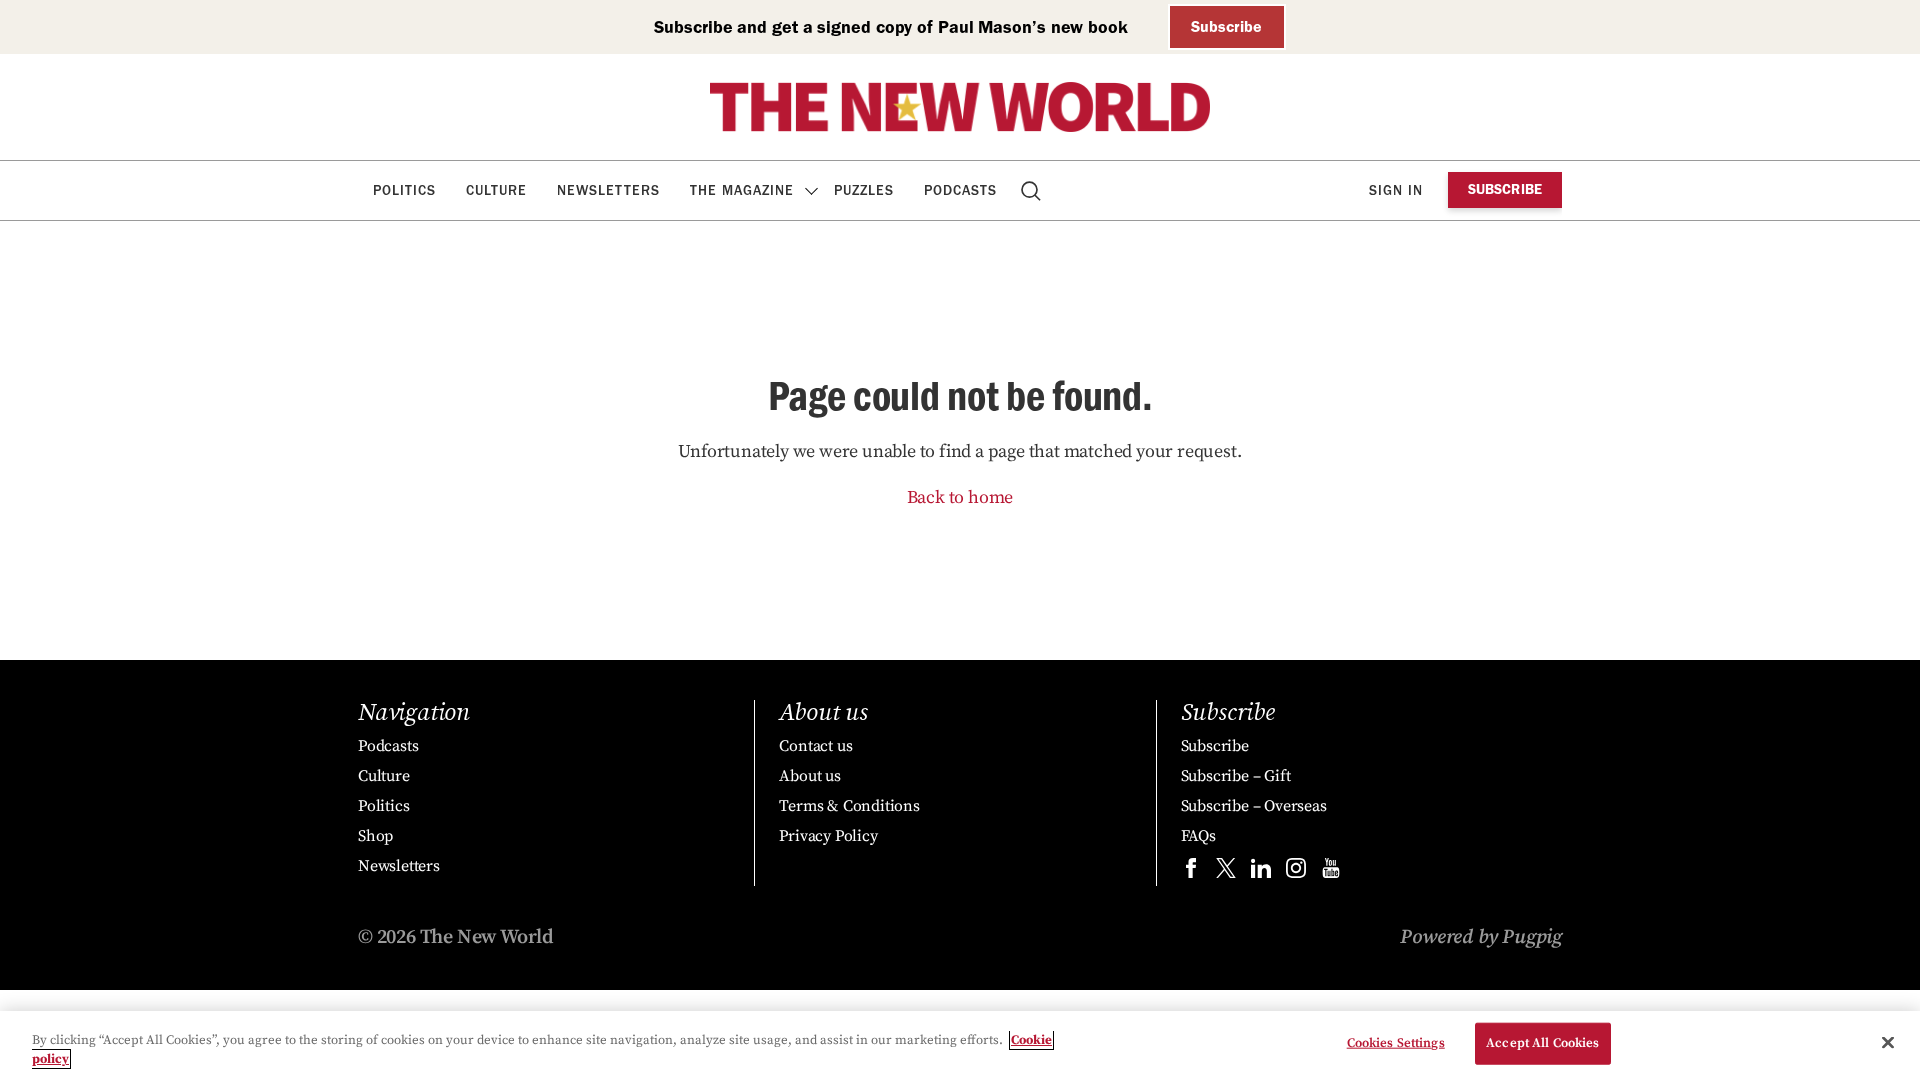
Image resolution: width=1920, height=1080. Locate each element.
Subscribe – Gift (1236, 776)
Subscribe (1226, 26)
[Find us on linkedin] (1261, 872)
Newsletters (608, 190)
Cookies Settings (1396, 1043)
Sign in (1396, 190)
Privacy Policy (828, 836)
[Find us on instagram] (1296, 872)
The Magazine (742, 190)
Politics (404, 190)
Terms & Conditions (849, 806)
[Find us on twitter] (1226, 872)
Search (1032, 190)
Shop (375, 836)
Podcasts (960, 190)
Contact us (815, 746)
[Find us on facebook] (1191, 872)
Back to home (960, 497)
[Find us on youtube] (1331, 872)
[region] (960, 1045)
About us (809, 776)
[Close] (1888, 1043)
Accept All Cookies (1542, 1043)
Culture (496, 190)
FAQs (1198, 836)
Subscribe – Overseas (1254, 806)
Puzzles (864, 190)
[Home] (960, 107)
